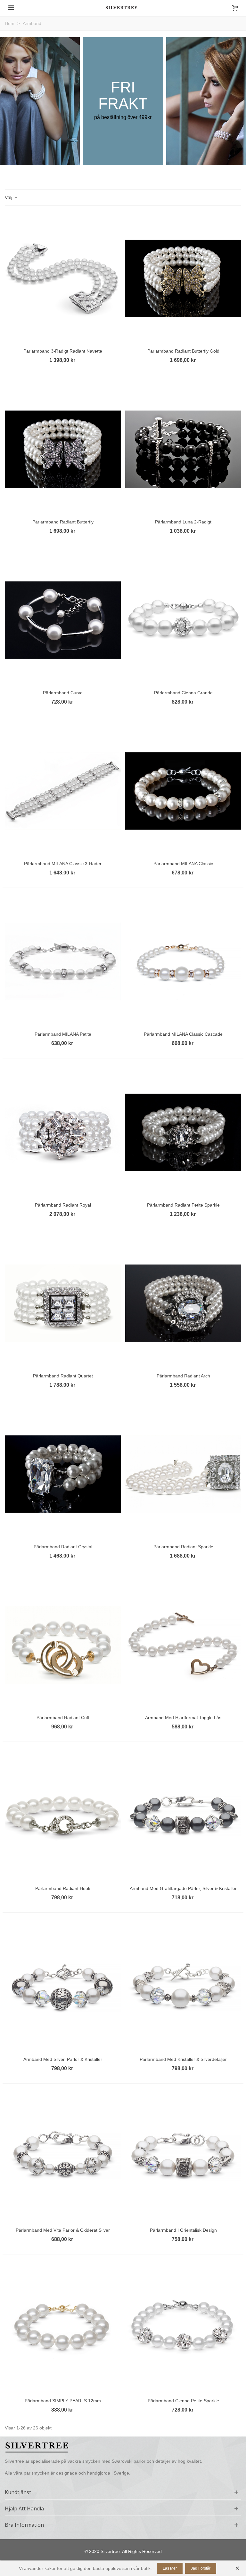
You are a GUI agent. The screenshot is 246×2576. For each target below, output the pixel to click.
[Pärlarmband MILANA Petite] (63, 962)
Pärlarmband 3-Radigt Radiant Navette (63, 351)
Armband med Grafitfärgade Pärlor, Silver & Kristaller (183, 1888)
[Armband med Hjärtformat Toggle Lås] (183, 1645)
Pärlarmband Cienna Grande (183, 693)
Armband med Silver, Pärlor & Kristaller (63, 2059)
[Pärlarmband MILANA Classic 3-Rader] (63, 791)
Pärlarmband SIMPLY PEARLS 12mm (63, 2401)
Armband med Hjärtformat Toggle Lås (183, 1718)
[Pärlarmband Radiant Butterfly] (63, 449)
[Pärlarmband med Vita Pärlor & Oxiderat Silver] (63, 2157)
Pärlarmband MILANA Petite (63, 1034)
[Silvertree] (123, 8)
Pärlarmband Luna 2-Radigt (183, 522)
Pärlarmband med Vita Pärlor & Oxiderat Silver (63, 2230)
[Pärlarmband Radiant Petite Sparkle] (183, 1132)
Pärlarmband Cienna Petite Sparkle (183, 2401)
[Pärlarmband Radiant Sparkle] (183, 1474)
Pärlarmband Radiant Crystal (63, 1547)
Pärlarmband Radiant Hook (63, 1888)
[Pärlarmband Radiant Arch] (183, 1303)
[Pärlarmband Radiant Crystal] (63, 1474)
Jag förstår (201, 2568)
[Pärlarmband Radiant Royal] (63, 1132)
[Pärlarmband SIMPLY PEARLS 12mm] (63, 2328)
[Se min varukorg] (235, 7)
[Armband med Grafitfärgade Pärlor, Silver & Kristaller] (183, 1816)
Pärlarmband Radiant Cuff (63, 1718)
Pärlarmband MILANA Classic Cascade (183, 1034)
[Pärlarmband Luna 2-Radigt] (183, 449)
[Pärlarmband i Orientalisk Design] (183, 2157)
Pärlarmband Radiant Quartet (63, 1376)
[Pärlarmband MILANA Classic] (183, 791)
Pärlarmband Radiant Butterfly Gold (183, 351)
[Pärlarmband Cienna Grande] (183, 620)
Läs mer (170, 2568)
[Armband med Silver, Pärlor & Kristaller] (63, 1987)
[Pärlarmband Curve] (63, 620)
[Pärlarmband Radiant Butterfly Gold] (183, 278)
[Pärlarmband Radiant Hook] (63, 1816)
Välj (9, 197)
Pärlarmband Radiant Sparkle (183, 1547)
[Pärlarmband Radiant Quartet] (63, 1303)
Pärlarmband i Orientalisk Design (183, 2230)
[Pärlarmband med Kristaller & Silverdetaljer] (183, 1987)
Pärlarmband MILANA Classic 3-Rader (63, 864)
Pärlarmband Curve (63, 693)
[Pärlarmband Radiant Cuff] (63, 1645)
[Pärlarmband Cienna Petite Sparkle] (183, 2328)
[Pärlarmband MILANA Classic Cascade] (183, 962)
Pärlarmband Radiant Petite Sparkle (183, 1205)
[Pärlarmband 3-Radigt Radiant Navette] (63, 278)
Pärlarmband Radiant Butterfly (63, 522)
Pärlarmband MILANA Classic (183, 864)
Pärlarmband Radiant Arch (183, 1376)
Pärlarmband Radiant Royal (63, 1205)
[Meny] (11, 7)
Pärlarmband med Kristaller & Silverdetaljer (183, 2059)
